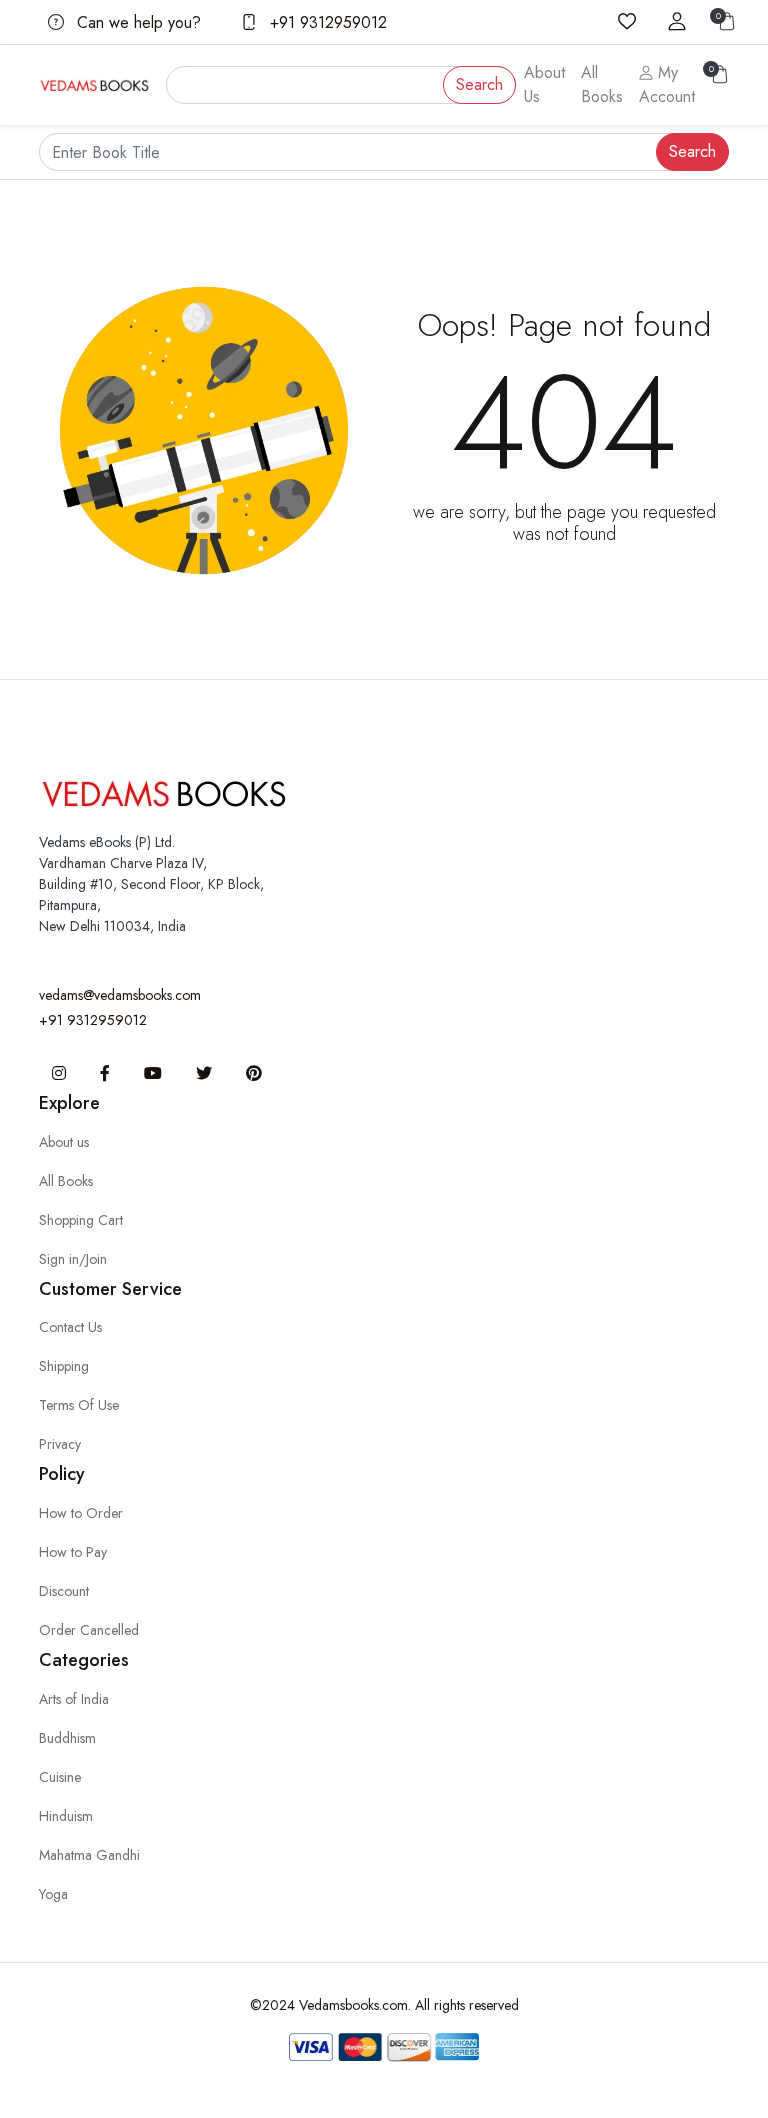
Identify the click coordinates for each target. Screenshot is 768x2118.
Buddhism (67, 1738)
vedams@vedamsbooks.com (120, 995)
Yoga (53, 1894)
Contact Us (70, 1327)
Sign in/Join (73, 1259)
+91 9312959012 (326, 22)
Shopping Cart (81, 1220)
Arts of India (74, 1699)
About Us (544, 84)
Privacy (60, 1444)
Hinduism (66, 1816)
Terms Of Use (79, 1405)
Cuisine (60, 1777)
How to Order (81, 1513)
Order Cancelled (89, 1630)
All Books (602, 84)
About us (64, 1142)
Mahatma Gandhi (89, 1855)
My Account (667, 84)
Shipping (64, 1366)
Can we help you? (136, 22)
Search (479, 84)
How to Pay (73, 1552)
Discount (64, 1591)
